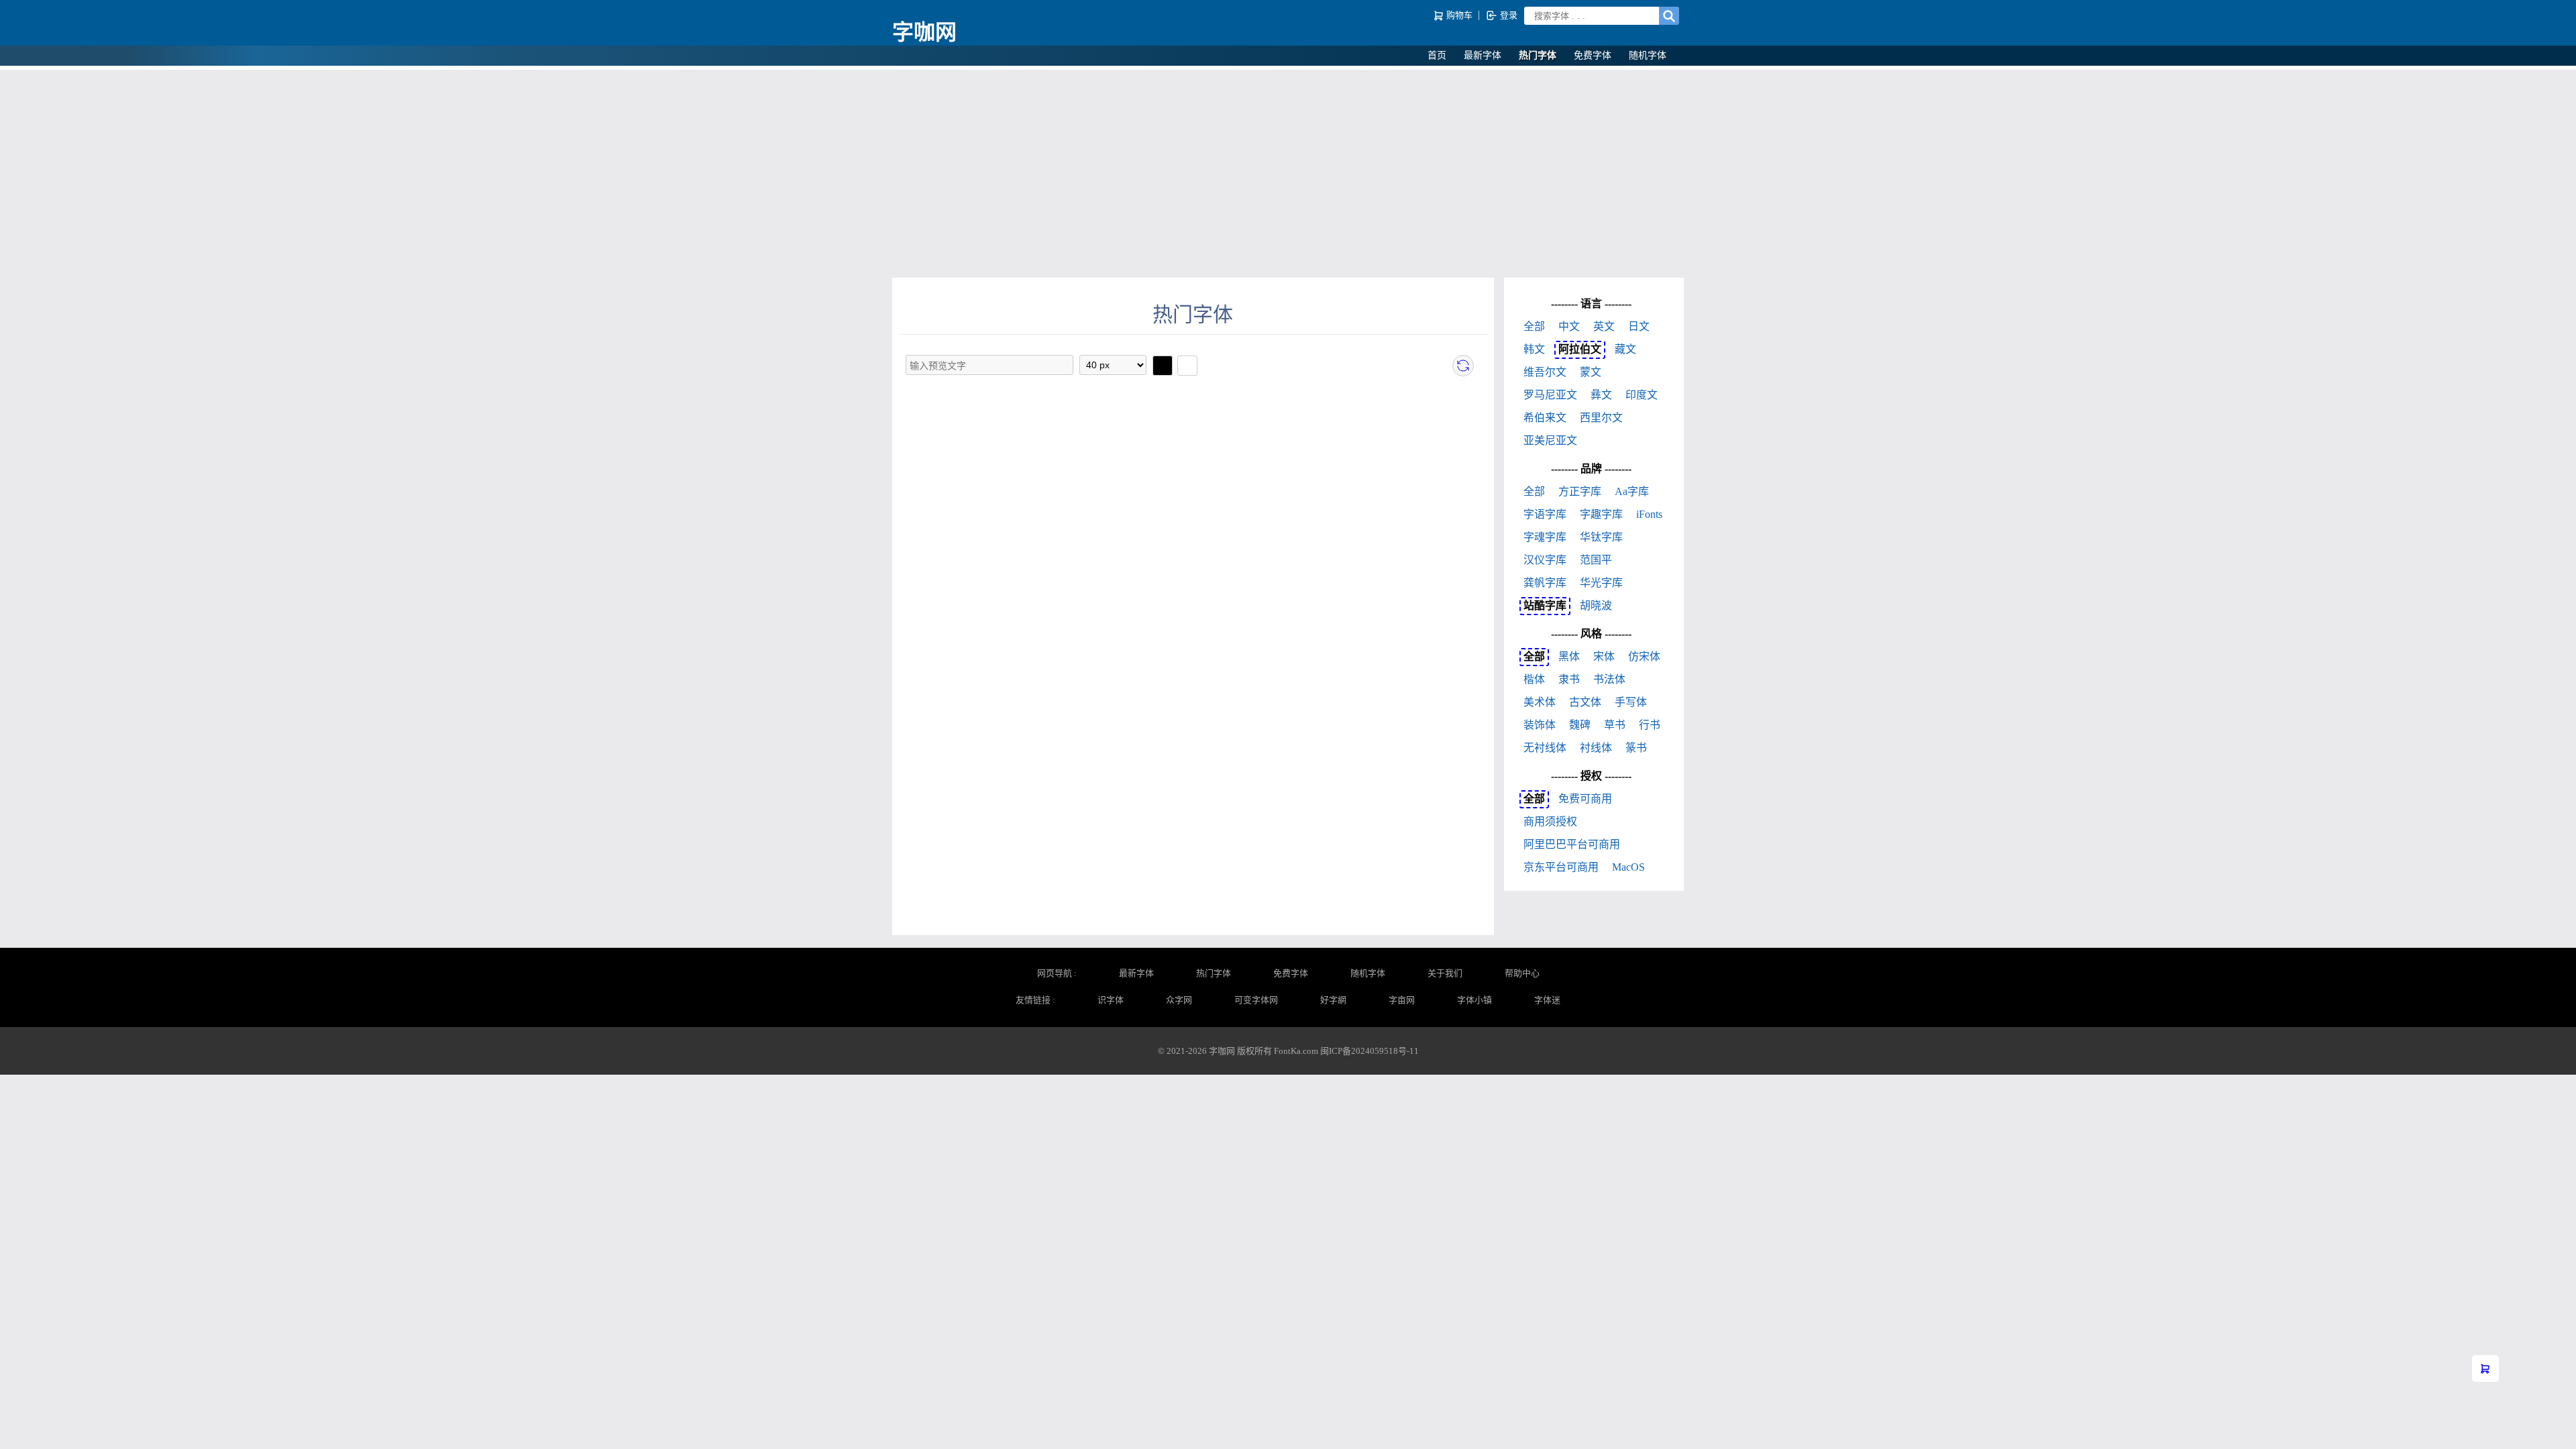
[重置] (1463, 366)
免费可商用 (1585, 799)
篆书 (1636, 748)
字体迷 (1547, 1000)
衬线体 (1596, 748)
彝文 (1601, 395)
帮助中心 (1522, 973)
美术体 (1540, 702)
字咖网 (924, 32)
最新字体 (1483, 55)
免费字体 (1593, 55)
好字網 (1333, 1000)
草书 (1615, 725)
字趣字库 (1601, 514)
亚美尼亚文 (1550, 440)
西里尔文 (1601, 418)
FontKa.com (1296, 1051)
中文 (1569, 326)
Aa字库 (1632, 491)
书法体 (1609, 679)
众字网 (1179, 1000)
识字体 (1111, 1000)
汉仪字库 (1545, 560)
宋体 (1604, 656)
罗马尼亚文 (1550, 395)
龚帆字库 (1545, 583)
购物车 (1459, 15)
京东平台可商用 (1561, 867)
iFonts (1649, 514)
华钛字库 (1601, 537)
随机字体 (1648, 55)
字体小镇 (1474, 1000)
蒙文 (1591, 372)
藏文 (1625, 349)
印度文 (1642, 395)
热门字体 (1538, 55)
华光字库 (1601, 583)
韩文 (1534, 349)
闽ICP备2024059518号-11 (1370, 1051)
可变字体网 (1256, 1000)
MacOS (1628, 867)
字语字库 (1545, 514)
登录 (1508, 15)
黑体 (1569, 656)
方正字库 (1580, 491)
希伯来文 (1545, 418)
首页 (1437, 55)
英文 (1604, 326)
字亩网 (1402, 1000)
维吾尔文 (1545, 372)
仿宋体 (1644, 656)
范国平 (1596, 560)
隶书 (1569, 679)
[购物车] (2485, 1368)
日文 (1639, 326)
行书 (1650, 725)
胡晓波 (1596, 605)
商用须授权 (1550, 821)
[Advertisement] (1288, 170)
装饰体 (1540, 725)
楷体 (1534, 679)
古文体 (1585, 702)
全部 (1534, 326)
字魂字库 (1545, 537)
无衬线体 (1545, 748)
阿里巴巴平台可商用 (1572, 844)
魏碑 (1580, 725)
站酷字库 (1545, 605)
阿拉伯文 (1580, 349)
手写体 (1631, 702)
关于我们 (1445, 973)
